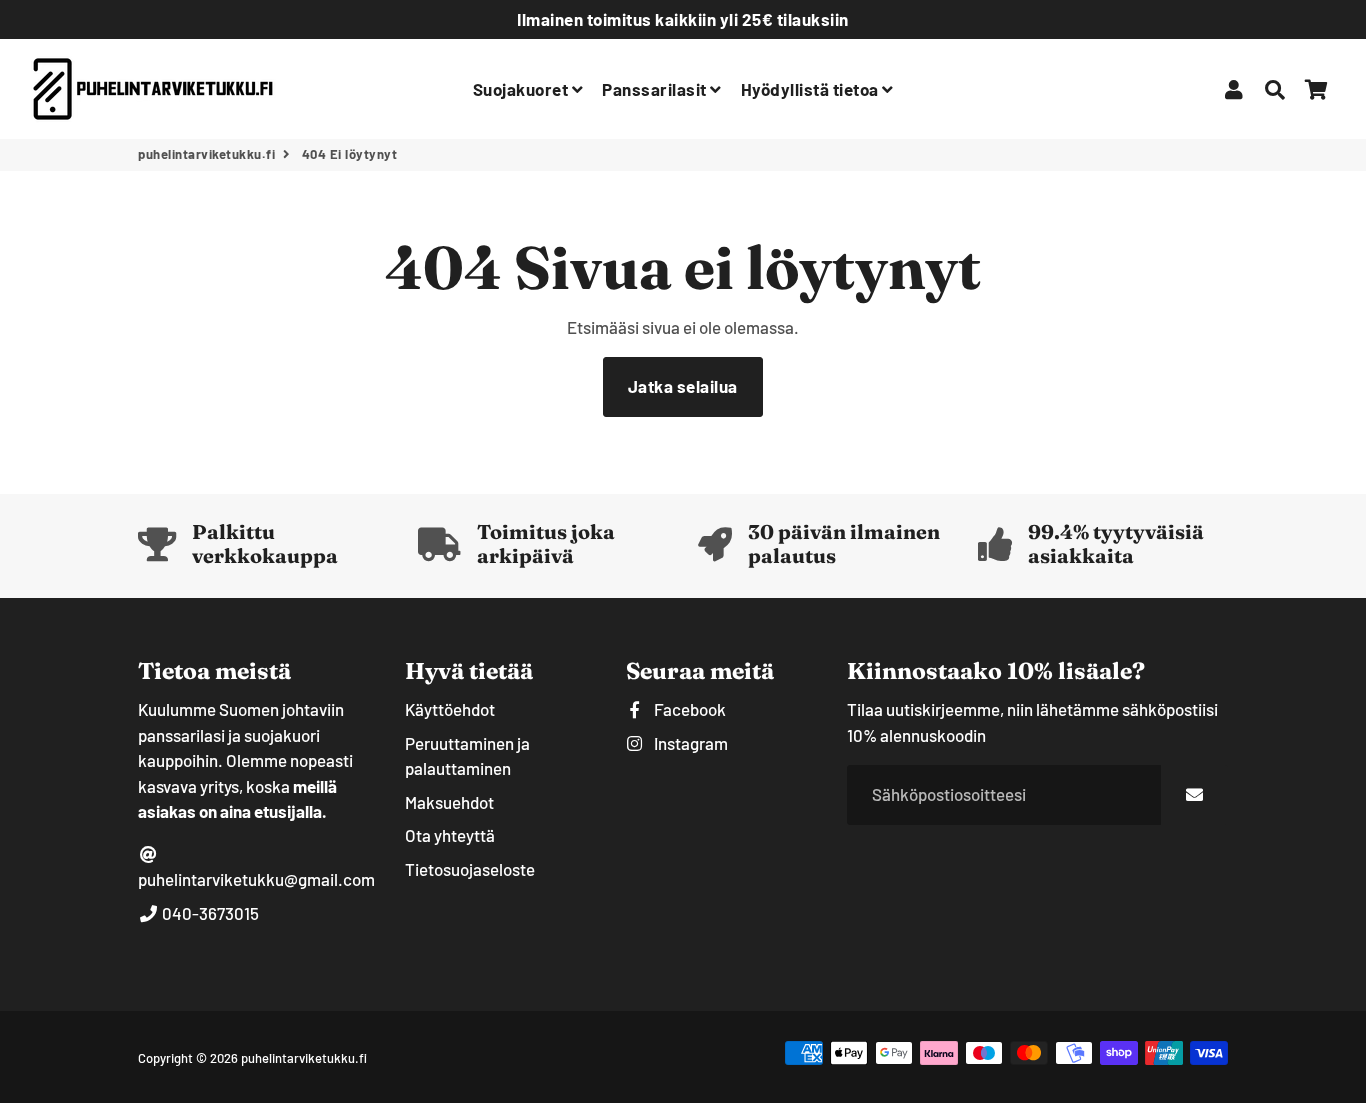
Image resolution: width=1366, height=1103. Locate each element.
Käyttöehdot (450, 709)
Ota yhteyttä (450, 835)
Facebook (688, 709)
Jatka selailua (683, 386)
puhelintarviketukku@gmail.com (256, 879)
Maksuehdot (449, 802)
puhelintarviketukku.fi (206, 154)
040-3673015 (209, 913)
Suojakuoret (522, 89)
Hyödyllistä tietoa (812, 89)
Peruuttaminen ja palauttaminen (467, 756)
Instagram (689, 743)
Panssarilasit (656, 89)
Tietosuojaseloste (470, 869)
